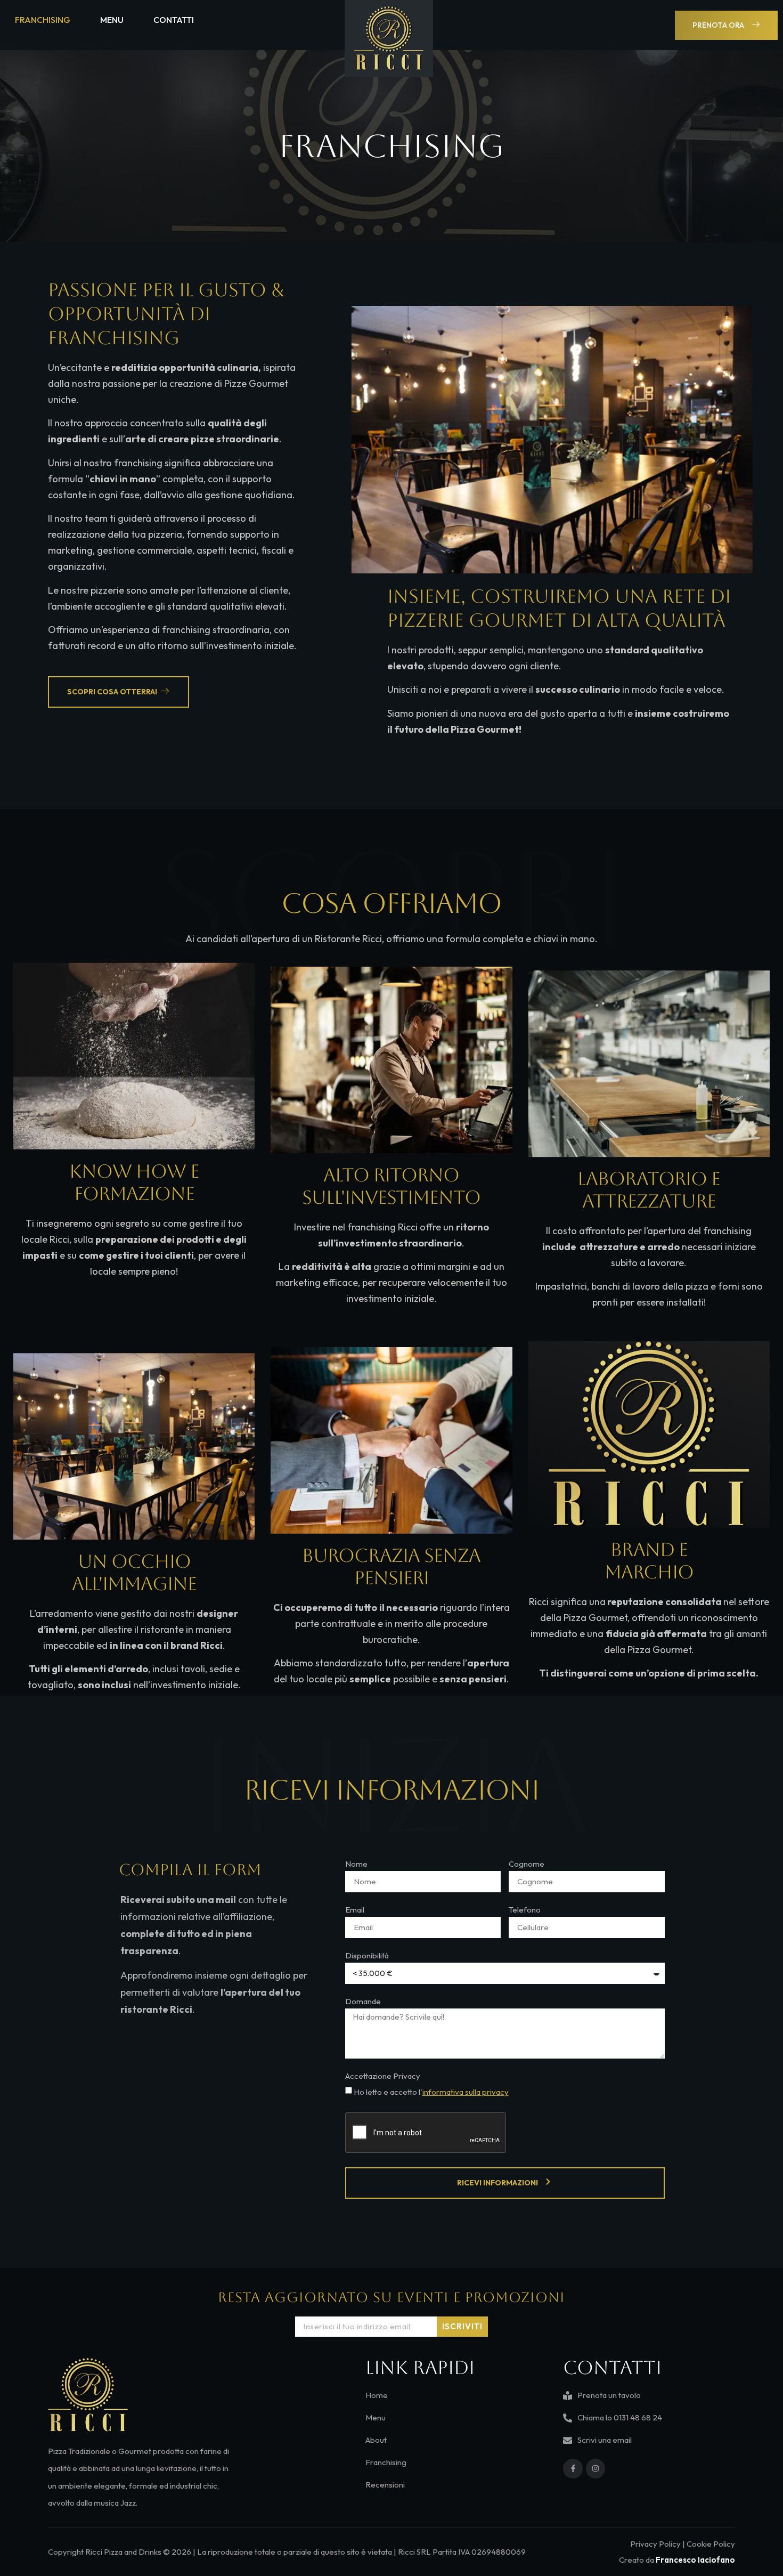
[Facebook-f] (573, 2468)
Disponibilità (367, 1956)
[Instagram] (596, 2468)
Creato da (677, 2560)
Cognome (527, 1864)
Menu (112, 20)
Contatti (174, 20)
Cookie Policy (711, 2544)
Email (355, 1910)
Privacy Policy (655, 2544)
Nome (356, 1864)
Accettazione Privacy (383, 2076)
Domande (363, 2002)
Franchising (43, 20)
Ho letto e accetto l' (431, 2092)
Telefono (525, 1910)
